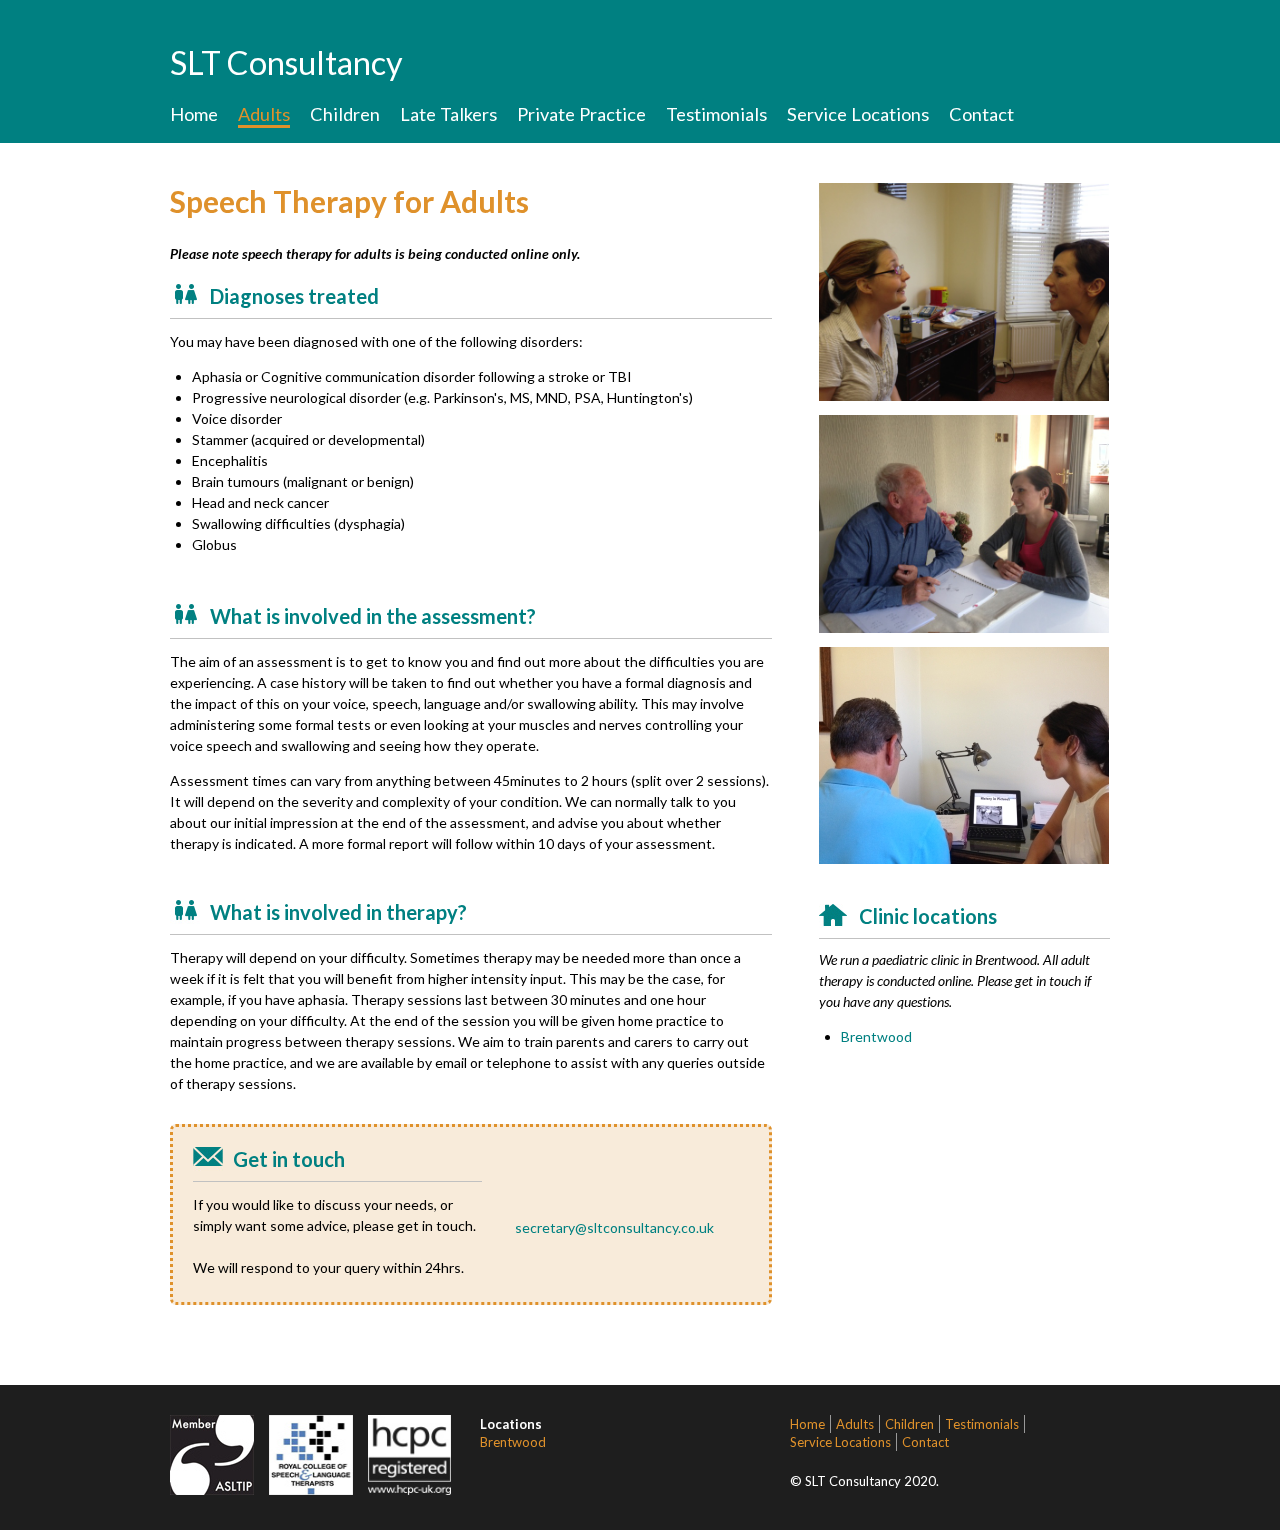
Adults (264, 114)
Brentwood (876, 1036)
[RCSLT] (311, 1490)
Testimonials (716, 114)
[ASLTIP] (212, 1490)
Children (345, 114)
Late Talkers (448, 114)
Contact (981, 114)
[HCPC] (410, 1490)
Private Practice (581, 114)
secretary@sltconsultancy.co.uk (614, 1227)
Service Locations (858, 114)
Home (194, 114)
